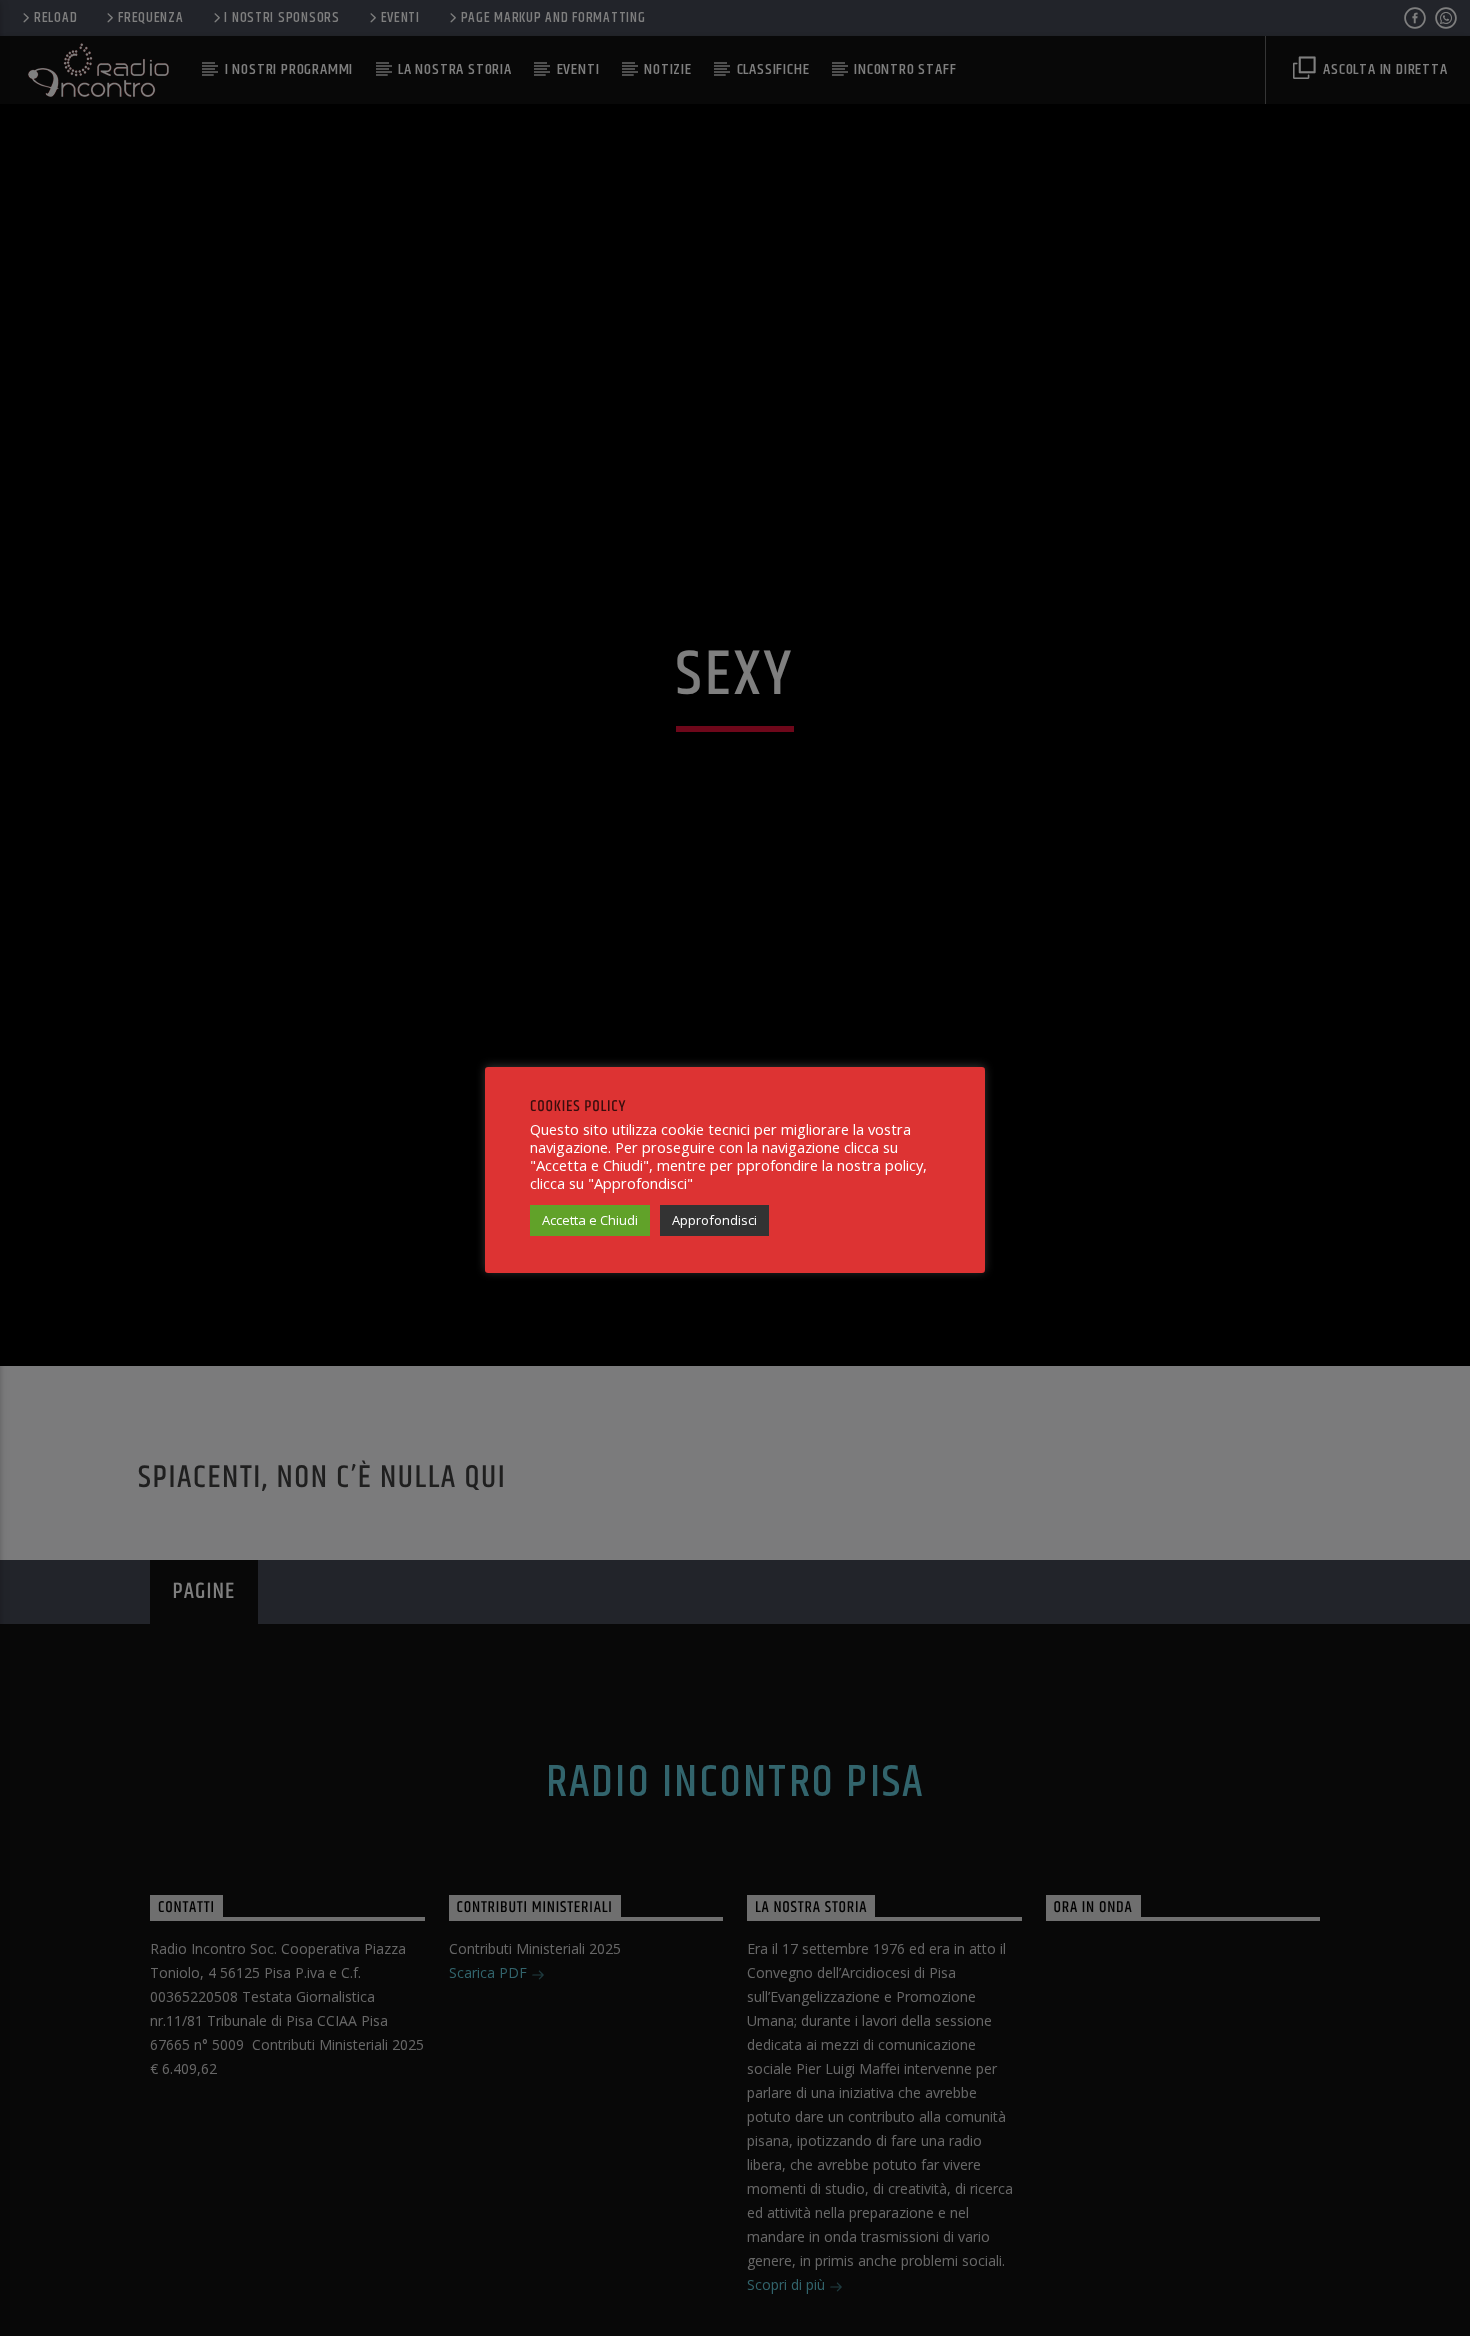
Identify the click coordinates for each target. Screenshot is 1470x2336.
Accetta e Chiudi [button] (590, 1220)
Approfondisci (714, 1220)
